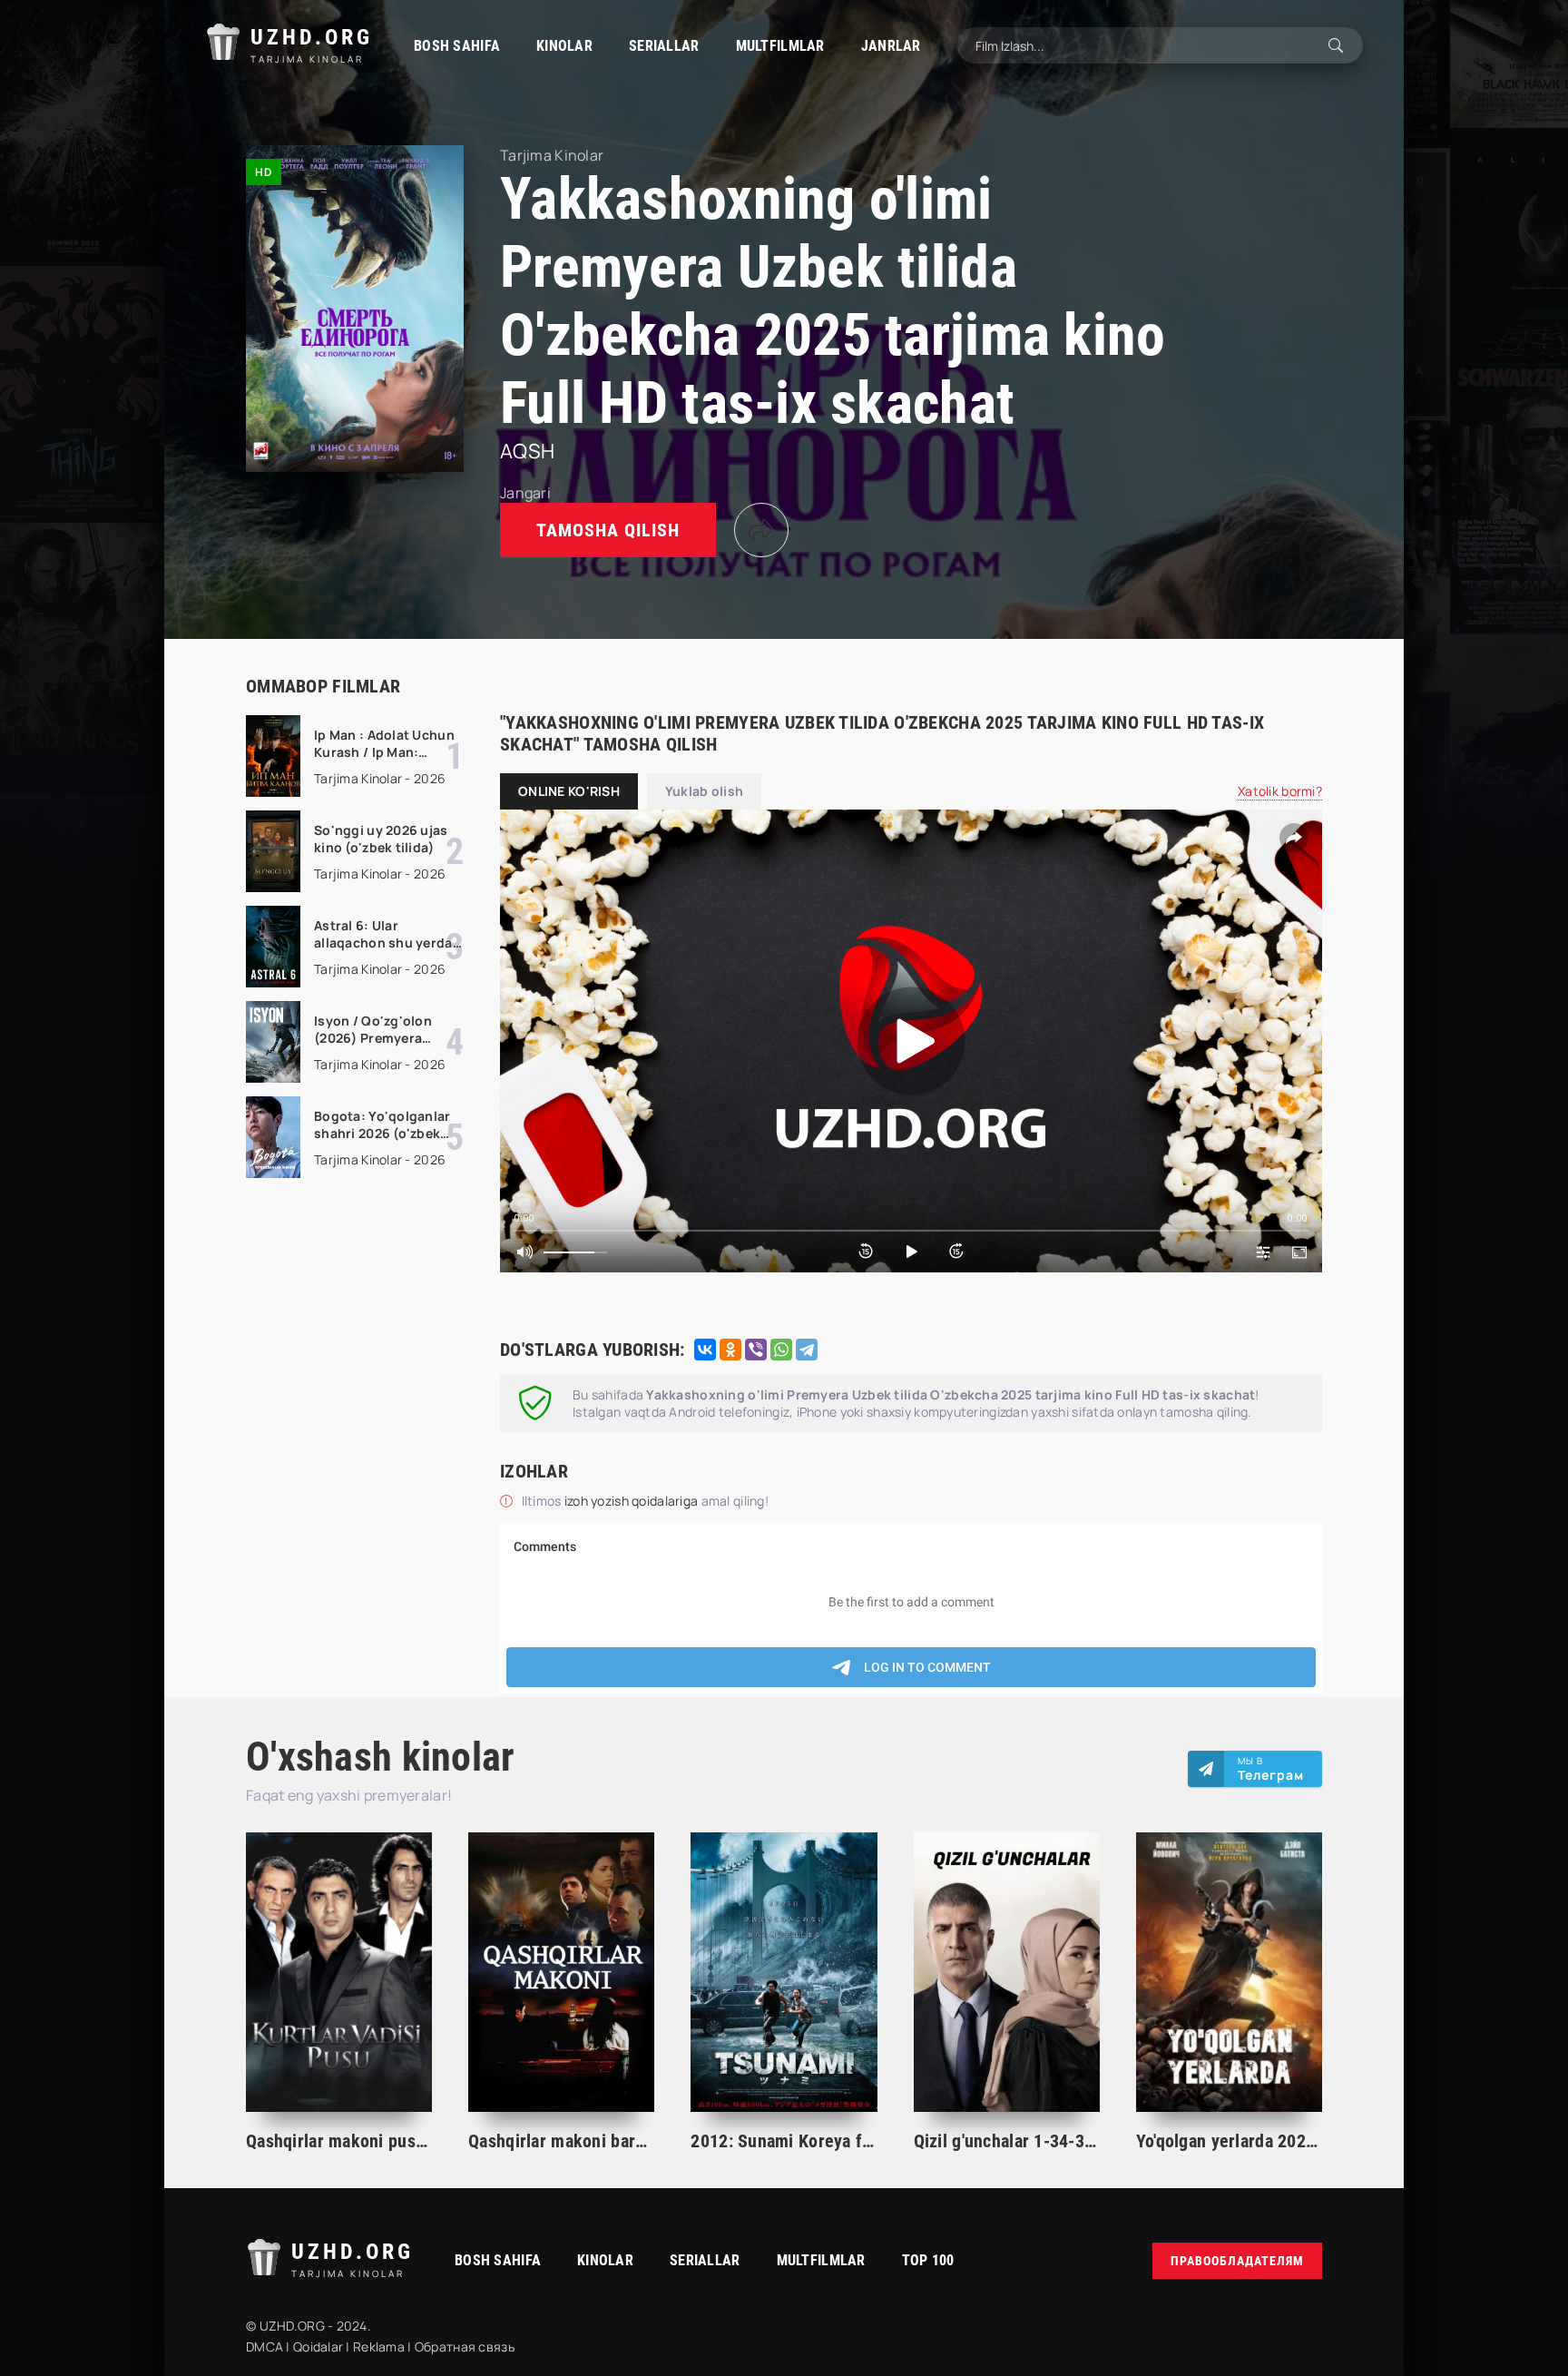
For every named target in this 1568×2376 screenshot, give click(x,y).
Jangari (525, 493)
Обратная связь (465, 2347)
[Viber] (756, 1350)
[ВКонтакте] (705, 1350)
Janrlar (891, 46)
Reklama (379, 2347)
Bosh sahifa (457, 46)
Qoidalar (318, 2347)
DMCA (265, 2347)
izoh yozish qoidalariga (633, 1501)
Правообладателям (1237, 2261)
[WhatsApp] (781, 1350)
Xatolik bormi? (1280, 791)
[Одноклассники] (730, 1350)
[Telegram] (807, 1350)
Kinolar (564, 46)
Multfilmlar (780, 46)
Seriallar (664, 46)
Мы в (1271, 1769)
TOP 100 (928, 2260)
